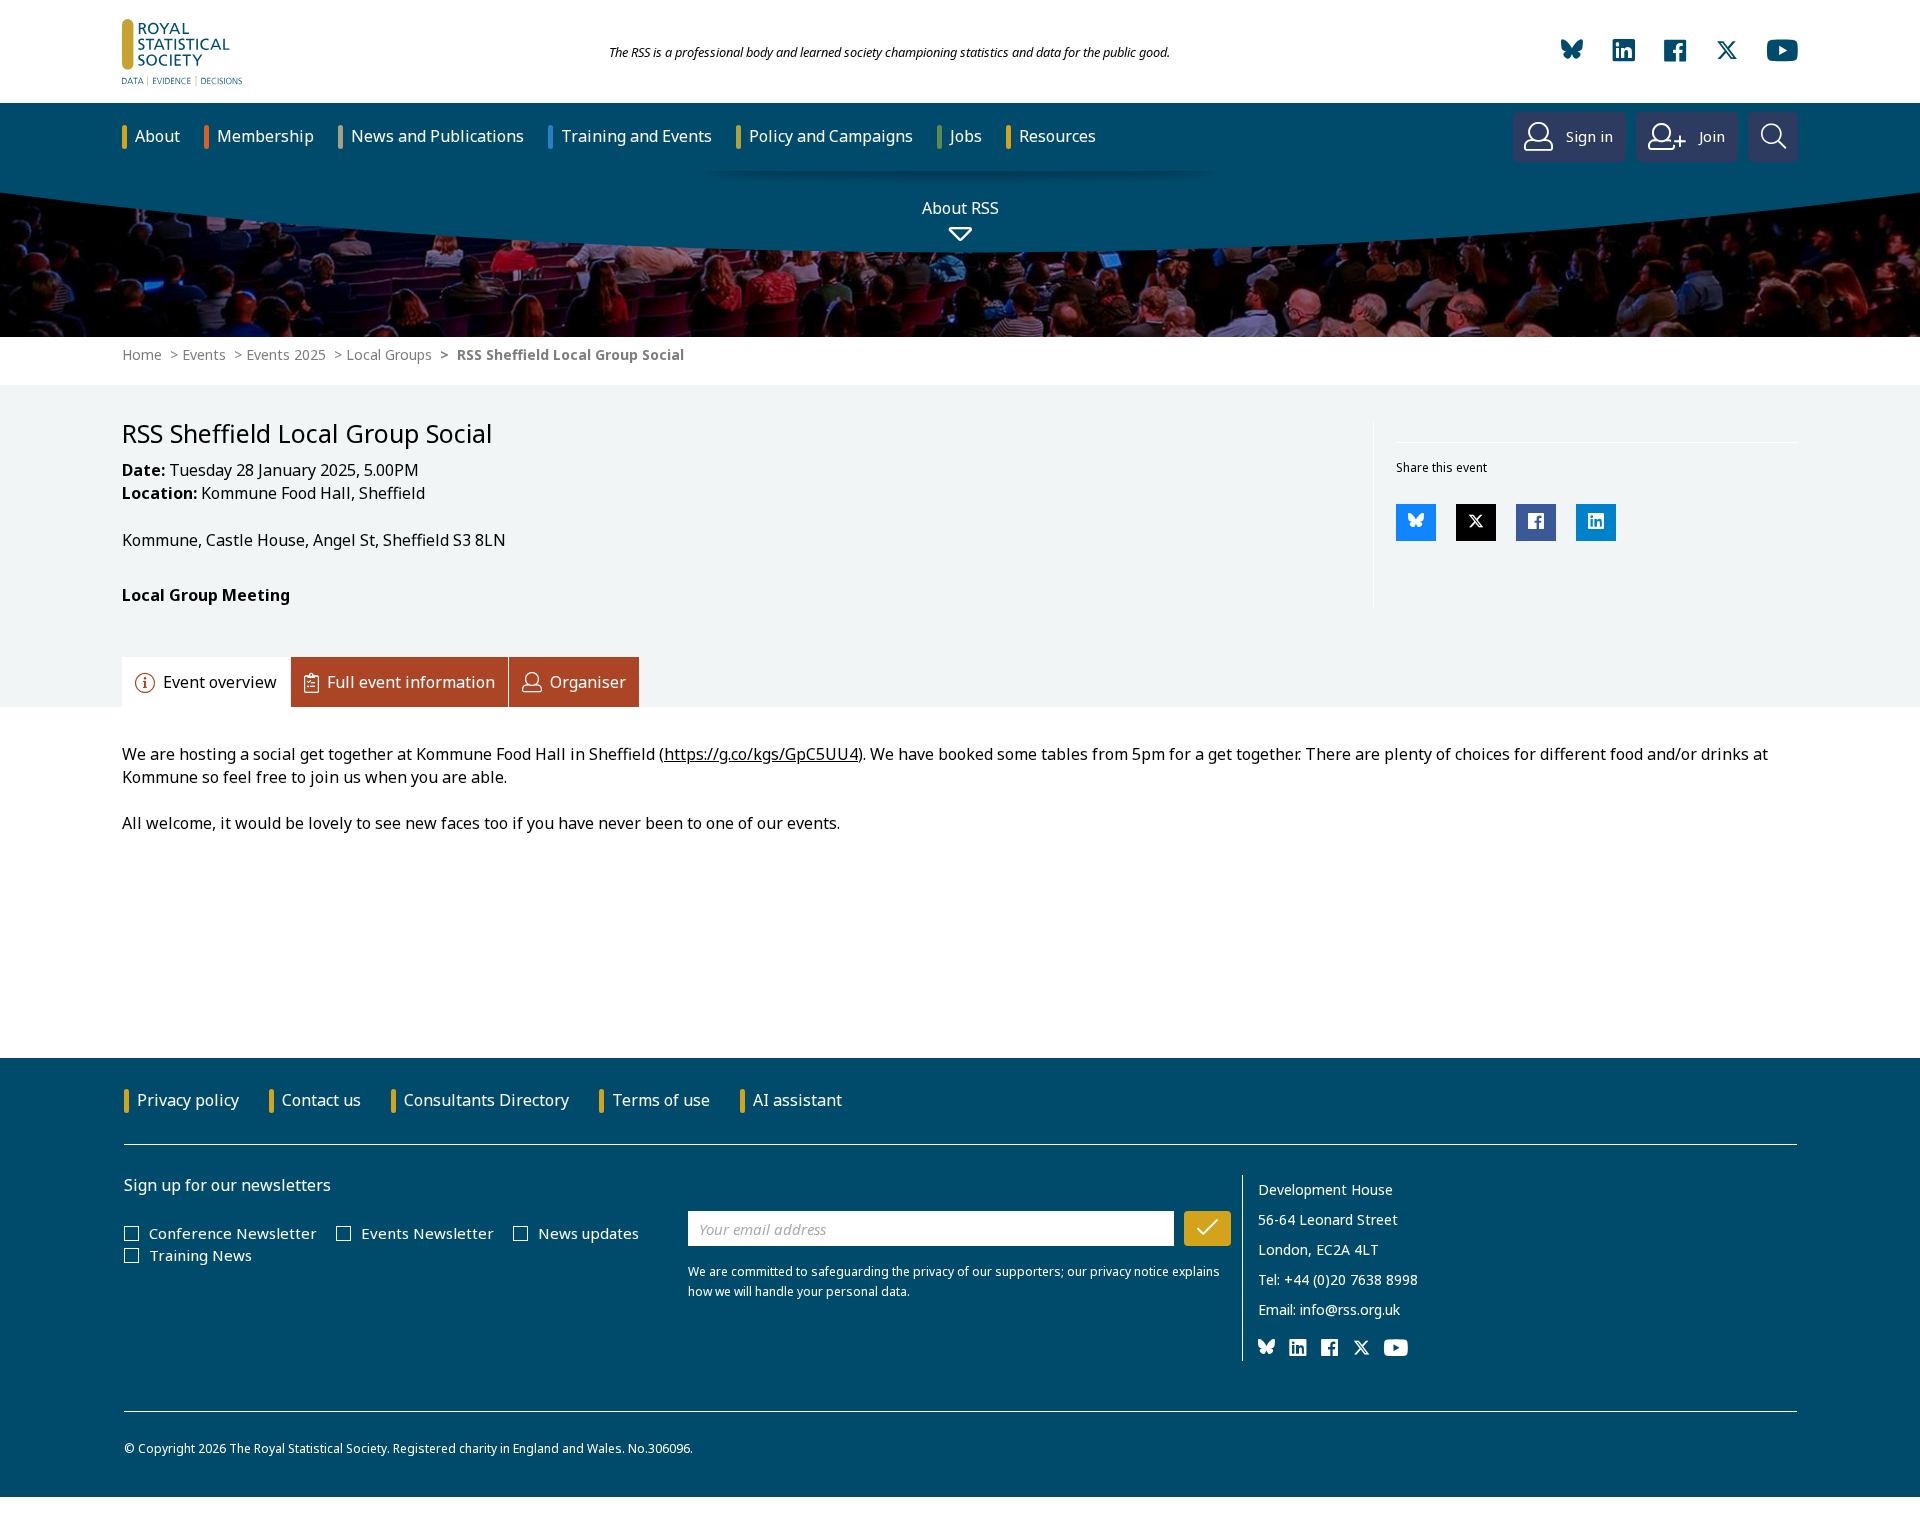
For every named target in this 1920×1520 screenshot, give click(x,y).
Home (142, 354)
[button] (1416, 522)
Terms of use (661, 1100)
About (157, 136)
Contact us (321, 1100)
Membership (265, 136)
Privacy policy (188, 1100)
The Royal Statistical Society (308, 1448)
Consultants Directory (486, 1100)
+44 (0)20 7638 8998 (1351, 1279)
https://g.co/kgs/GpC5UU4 (761, 754)
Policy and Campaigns (831, 136)
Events (204, 354)
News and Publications (437, 136)
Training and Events (636, 136)
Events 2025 (286, 354)
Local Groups (389, 354)
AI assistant (797, 1100)
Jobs (966, 136)
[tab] (206, 682)
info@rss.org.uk (1350, 1309)
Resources (1057, 136)
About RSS (960, 208)
